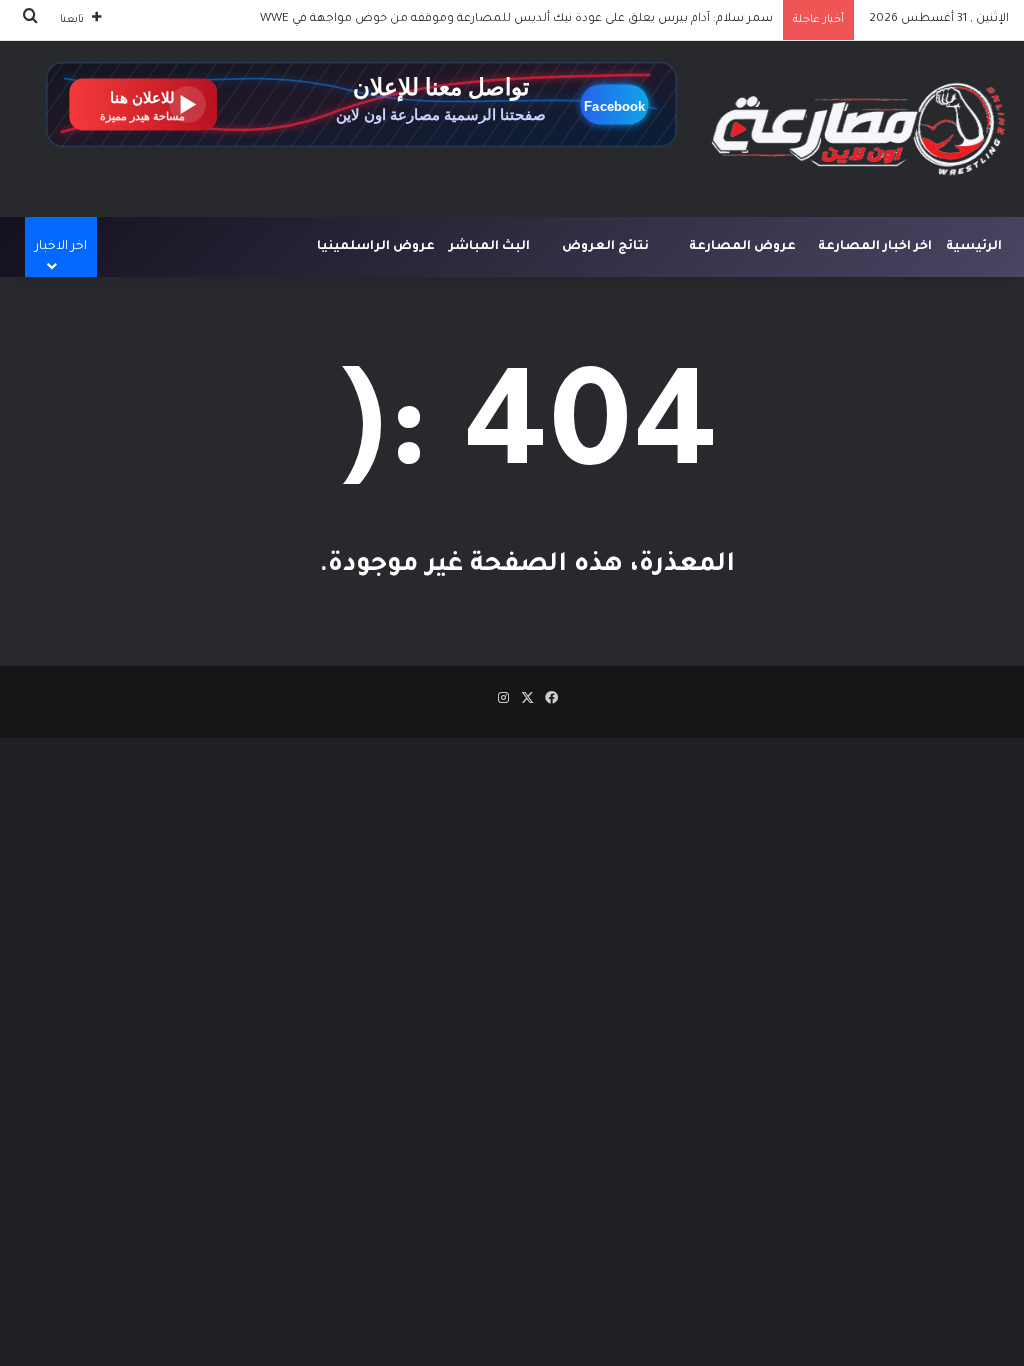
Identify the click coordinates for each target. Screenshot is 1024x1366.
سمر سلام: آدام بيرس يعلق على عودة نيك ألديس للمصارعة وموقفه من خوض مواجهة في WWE (516, 19)
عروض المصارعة (742, 247)
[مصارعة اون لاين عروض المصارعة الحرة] (858, 129)
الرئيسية (974, 247)
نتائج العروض (605, 247)
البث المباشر (489, 247)
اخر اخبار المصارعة (875, 247)
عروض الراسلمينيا (376, 247)
